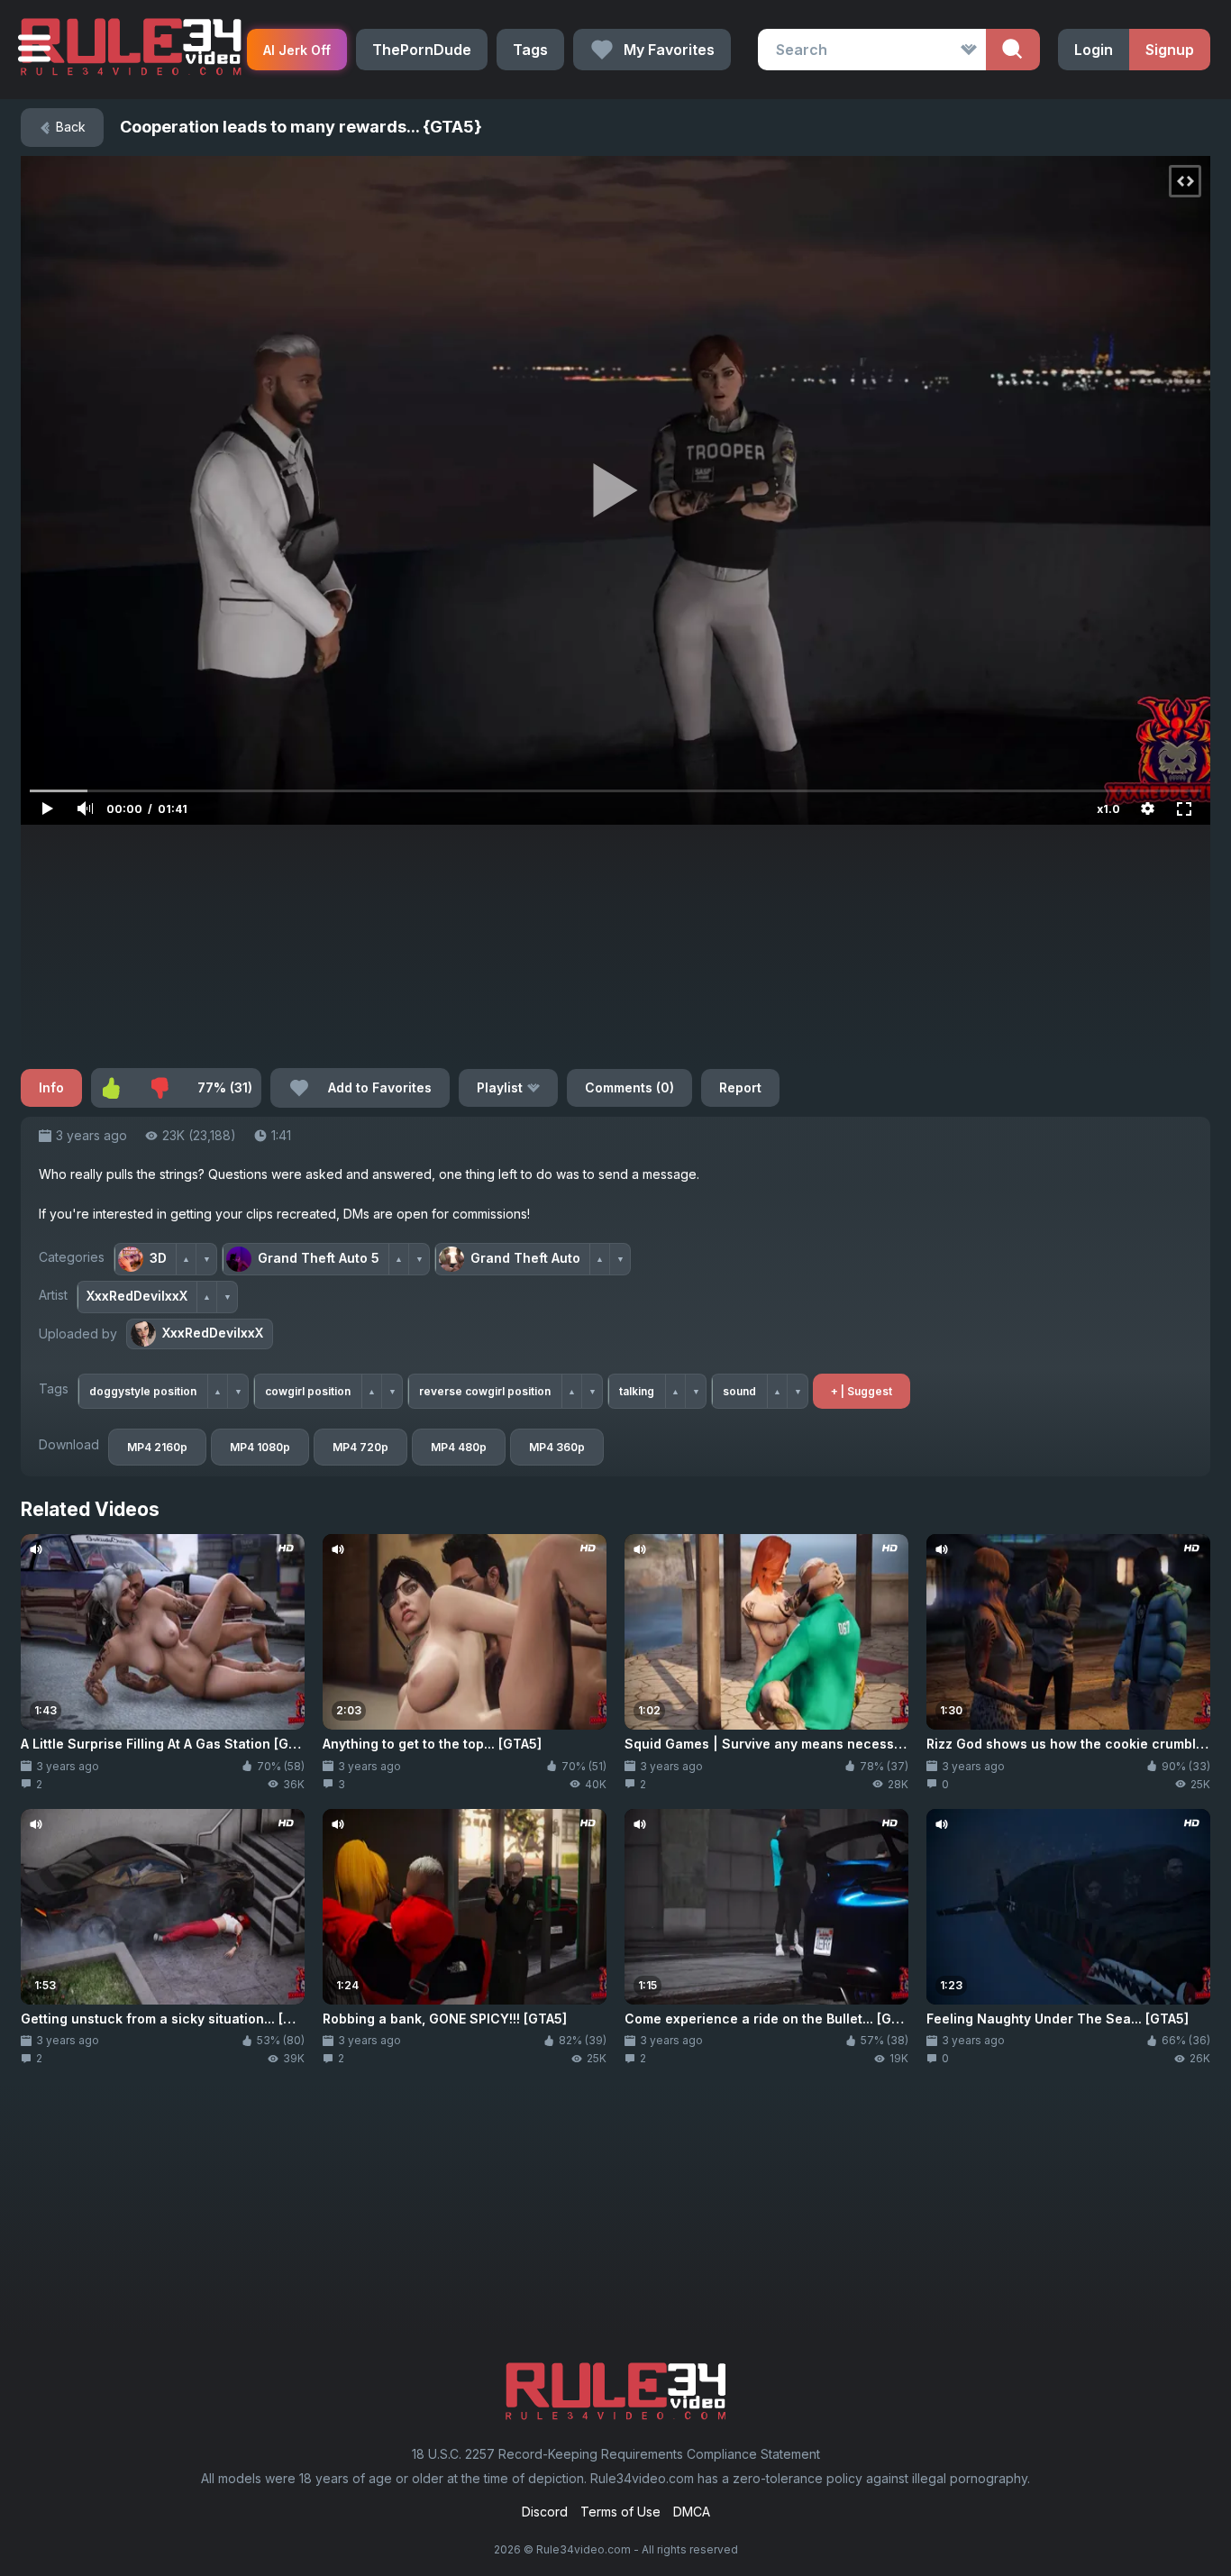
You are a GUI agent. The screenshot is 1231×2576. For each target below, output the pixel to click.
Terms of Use (620, 2512)
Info (51, 1087)
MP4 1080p (260, 1447)
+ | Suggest (862, 1391)
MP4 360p (557, 1447)
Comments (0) (629, 1087)
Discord (545, 2512)
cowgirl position (308, 1391)
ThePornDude (422, 50)
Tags (530, 50)
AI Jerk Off (297, 50)
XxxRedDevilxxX (213, 1333)
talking (637, 1391)
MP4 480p (459, 1447)
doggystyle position (143, 1391)
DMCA (692, 2512)
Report (740, 1087)
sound (739, 1391)
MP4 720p (360, 1447)
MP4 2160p (157, 1447)
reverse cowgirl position (485, 1391)
